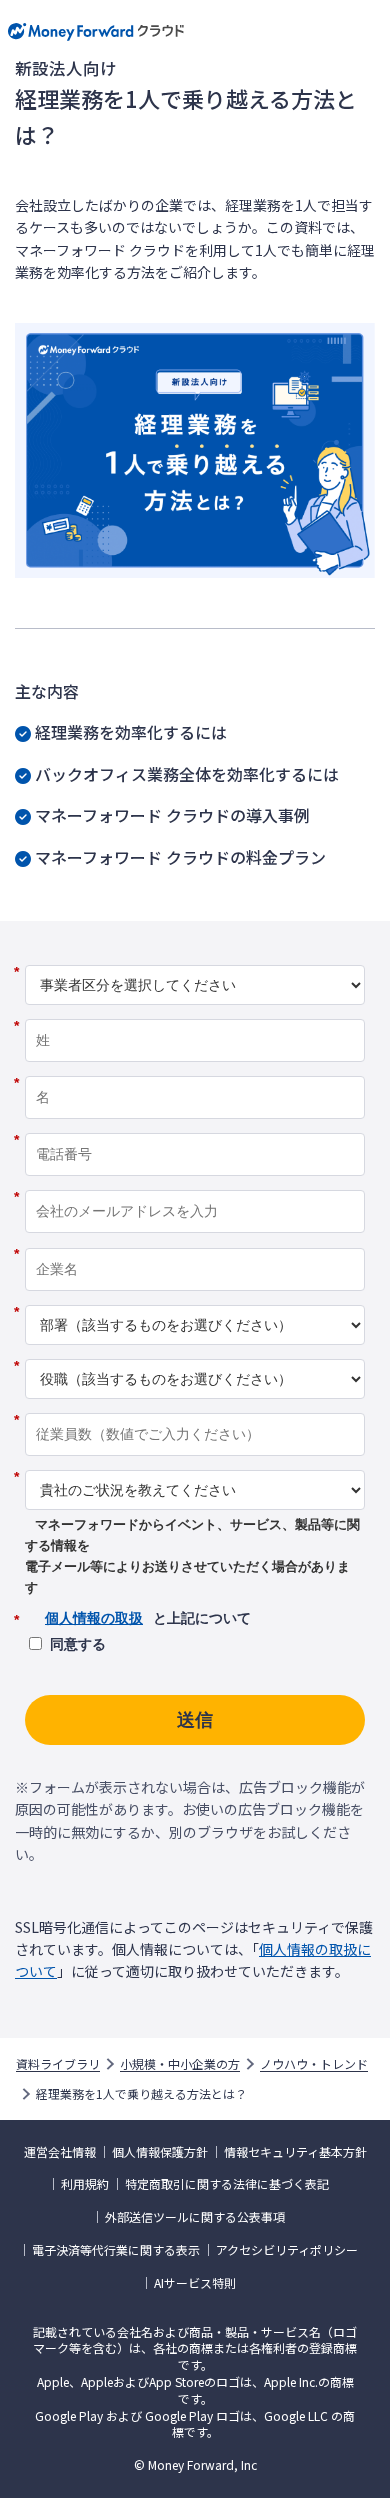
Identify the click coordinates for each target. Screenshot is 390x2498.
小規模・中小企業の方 (180, 2064)
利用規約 (85, 2184)
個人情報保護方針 (160, 2152)
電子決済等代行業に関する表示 (116, 2250)
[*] (195, 958)
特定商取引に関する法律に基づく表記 (227, 2184)
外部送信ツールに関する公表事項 (195, 2217)
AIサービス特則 (195, 2283)
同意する (78, 1644)
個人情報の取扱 (94, 1618)
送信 (195, 1720)
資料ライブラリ (58, 2064)
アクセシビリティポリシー (287, 2250)
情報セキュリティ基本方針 (295, 2152)
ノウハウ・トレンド (314, 2064)
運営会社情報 (60, 2152)
